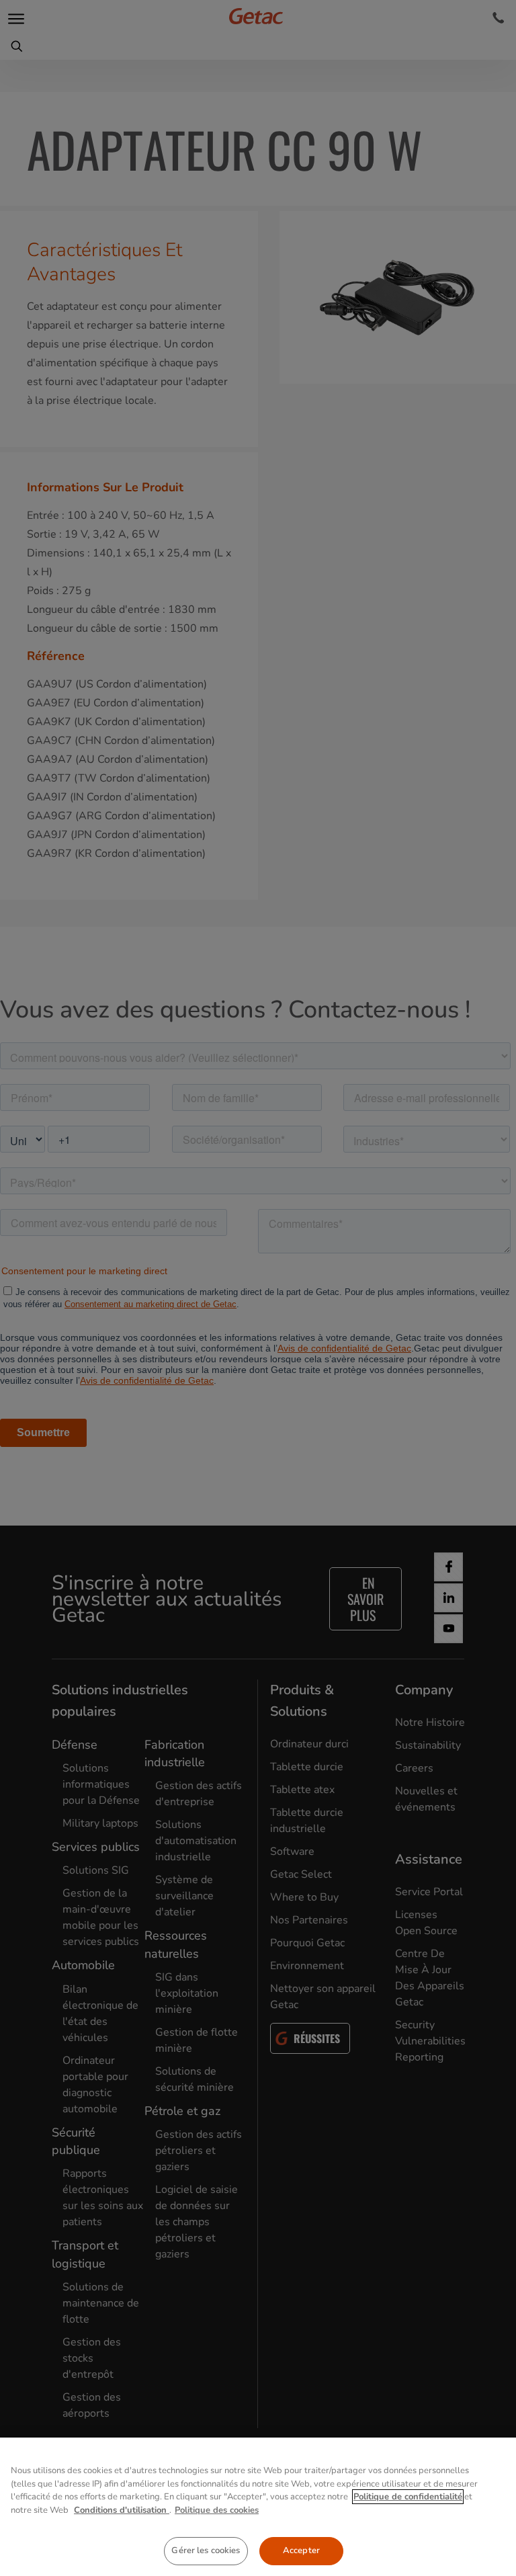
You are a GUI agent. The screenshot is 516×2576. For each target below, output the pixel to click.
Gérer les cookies (206, 2550)
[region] (258, 2507)
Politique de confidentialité (408, 2497)
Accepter (301, 2550)
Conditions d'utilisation (122, 2510)
